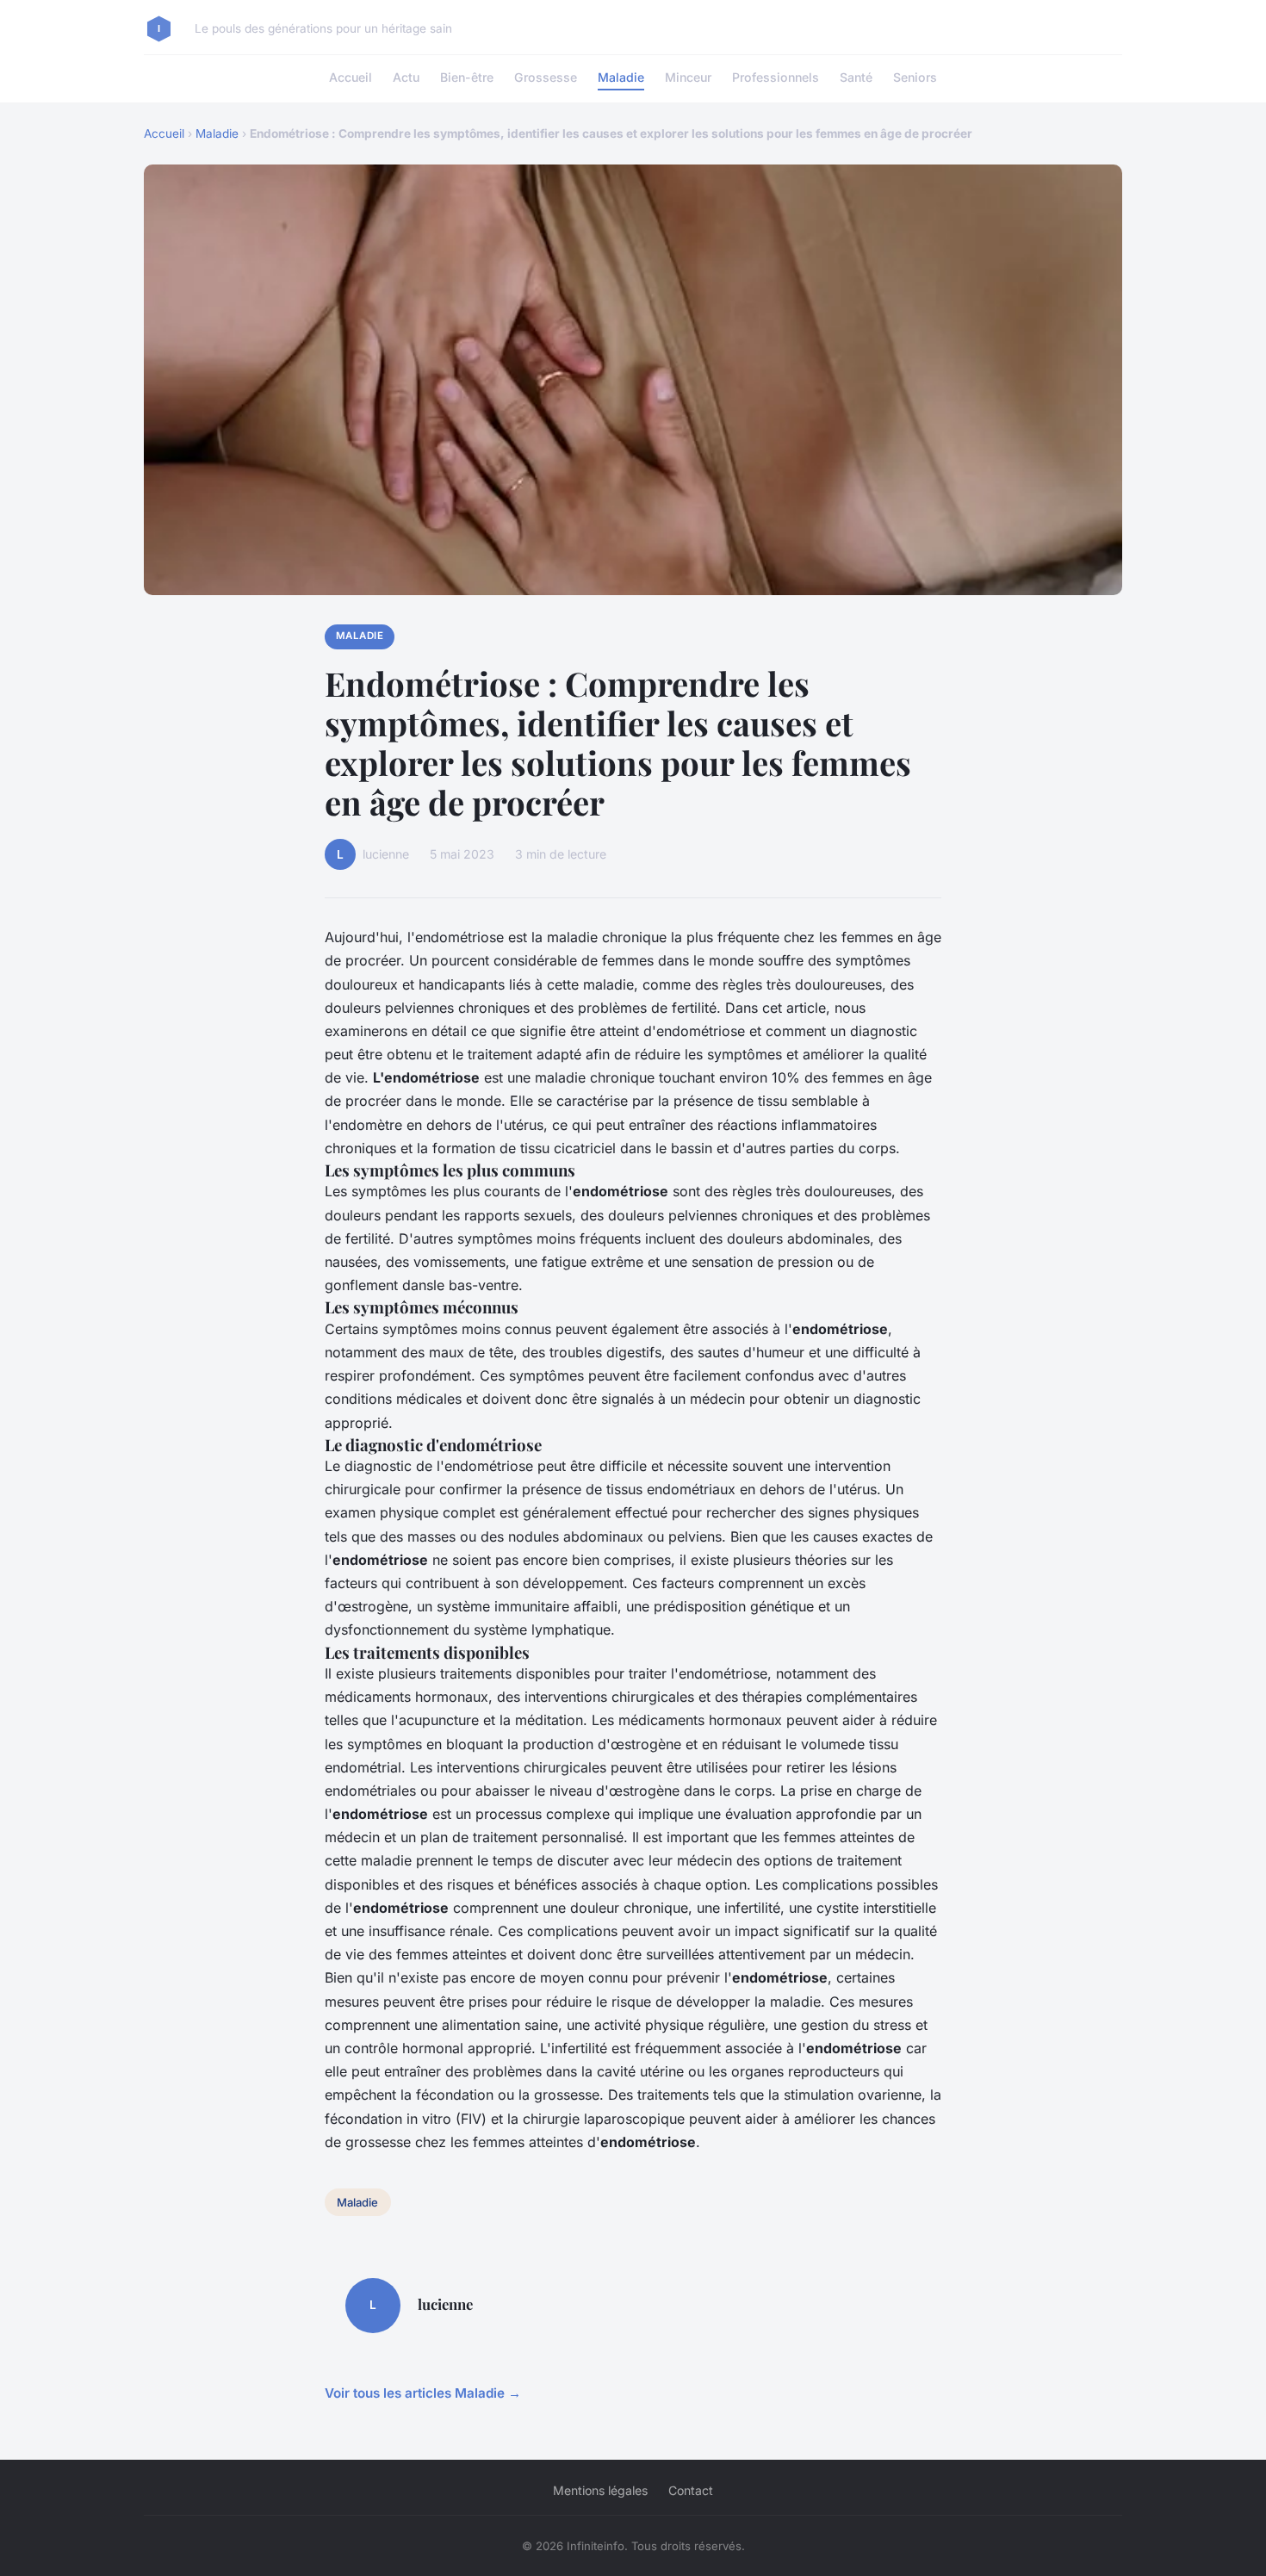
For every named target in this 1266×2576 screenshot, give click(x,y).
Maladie (621, 77)
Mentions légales (600, 2490)
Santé (856, 77)
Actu (406, 77)
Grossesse (546, 77)
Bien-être (467, 77)
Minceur (688, 77)
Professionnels (776, 77)
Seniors (915, 77)
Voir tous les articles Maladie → (423, 2393)
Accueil (351, 77)
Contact (691, 2490)
